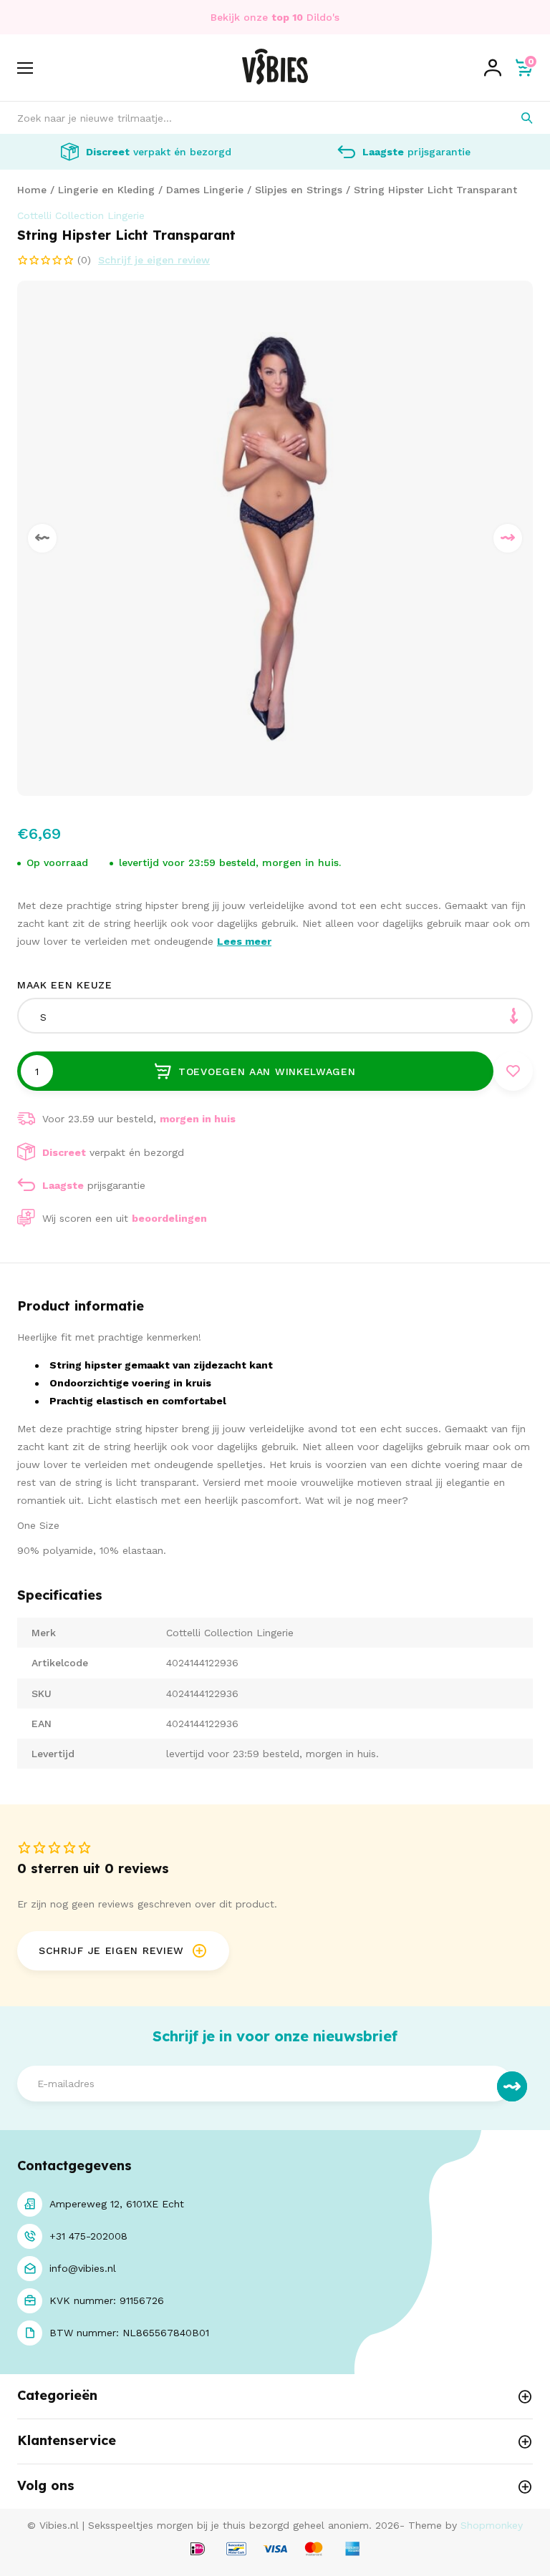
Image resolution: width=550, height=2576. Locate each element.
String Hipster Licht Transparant (435, 190)
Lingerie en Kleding (106, 190)
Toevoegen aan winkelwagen (267, 1071)
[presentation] (42, 538)
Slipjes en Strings (299, 190)
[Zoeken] (517, 118)
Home (32, 190)
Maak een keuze (65, 985)
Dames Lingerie (205, 190)
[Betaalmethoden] (198, 2550)
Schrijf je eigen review (154, 260)
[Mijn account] (493, 68)
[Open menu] (25, 68)
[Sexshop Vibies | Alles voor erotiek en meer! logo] (275, 81)
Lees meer (244, 941)
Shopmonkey (492, 2525)
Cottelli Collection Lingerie (81, 215)
